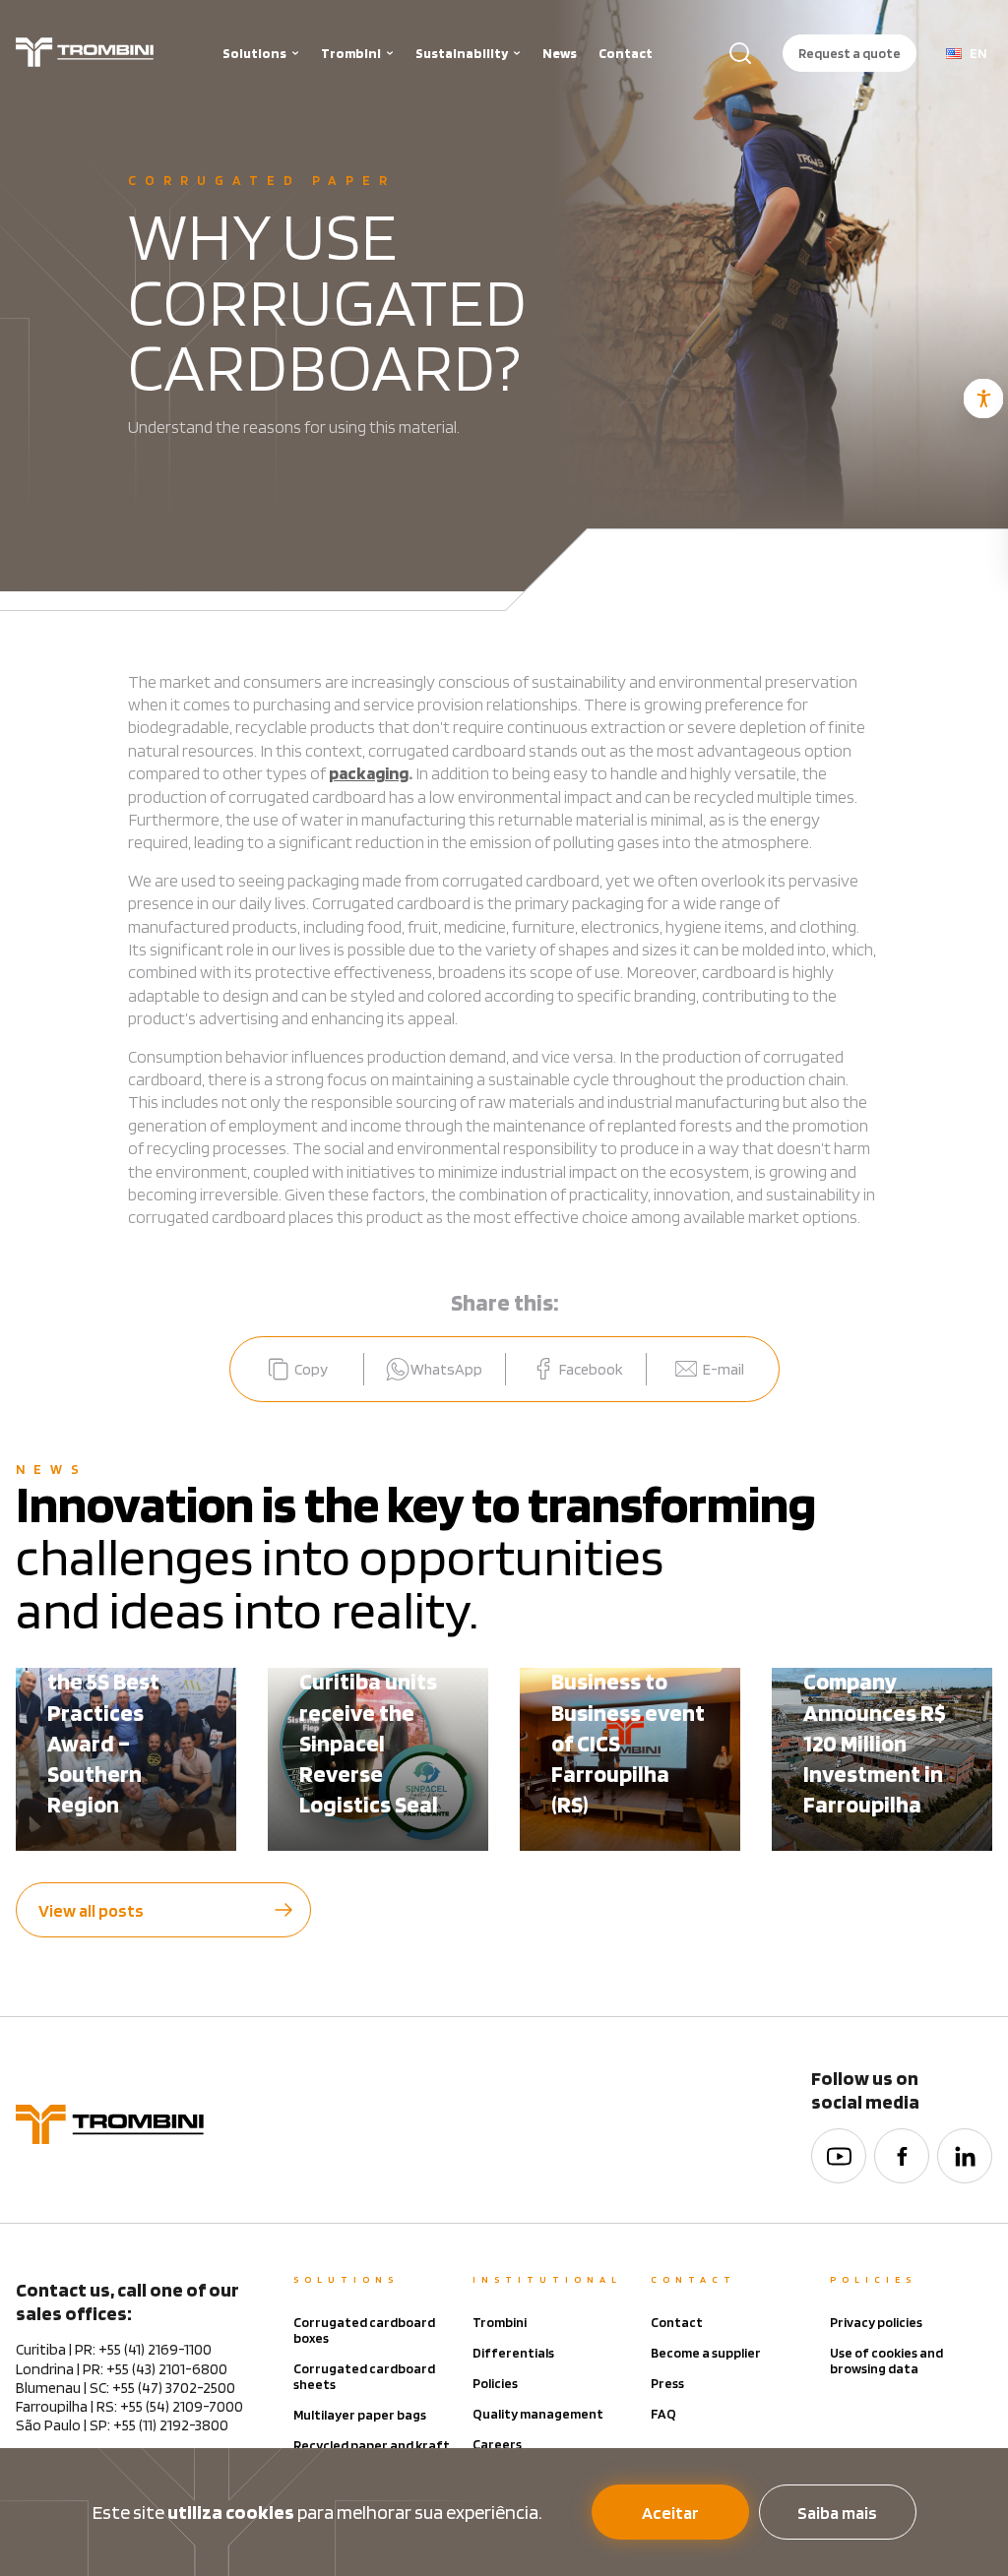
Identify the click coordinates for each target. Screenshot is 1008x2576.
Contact (626, 53)
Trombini (351, 53)
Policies (495, 2383)
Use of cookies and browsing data (886, 2361)
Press (667, 2383)
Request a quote (850, 53)
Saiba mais (837, 2513)
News (560, 53)
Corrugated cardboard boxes (364, 2330)
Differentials (513, 2353)
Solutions (254, 53)
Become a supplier (706, 2353)
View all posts (91, 1910)
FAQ (663, 2414)
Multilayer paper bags (360, 2415)
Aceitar (670, 2513)
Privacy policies (876, 2322)
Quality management (538, 2414)
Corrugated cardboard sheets (364, 2376)
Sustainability (462, 53)
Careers (497, 2444)
